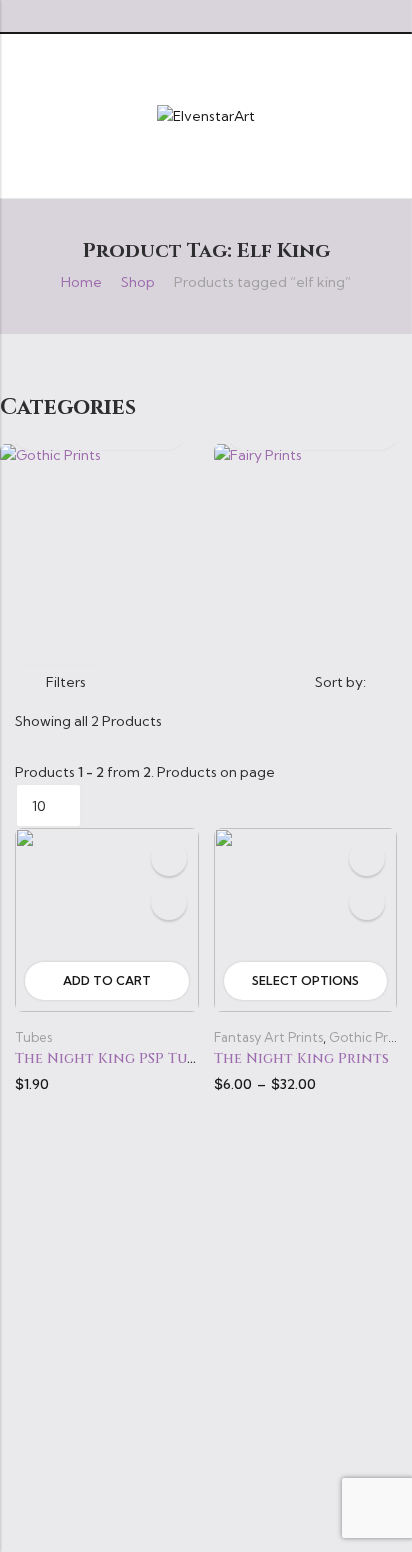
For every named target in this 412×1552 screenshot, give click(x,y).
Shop (138, 282)
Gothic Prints (369, 1037)
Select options (305, 980)
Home (81, 282)
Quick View (169, 902)
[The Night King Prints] (306, 918)
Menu (22, 115)
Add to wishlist (169, 858)
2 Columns (222, 682)
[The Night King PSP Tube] (107, 918)
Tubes (33, 1037)
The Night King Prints (301, 1058)
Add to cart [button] (107, 980)
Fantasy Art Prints (268, 1037)
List (193, 682)
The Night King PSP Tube (109, 1058)
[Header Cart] (389, 116)
